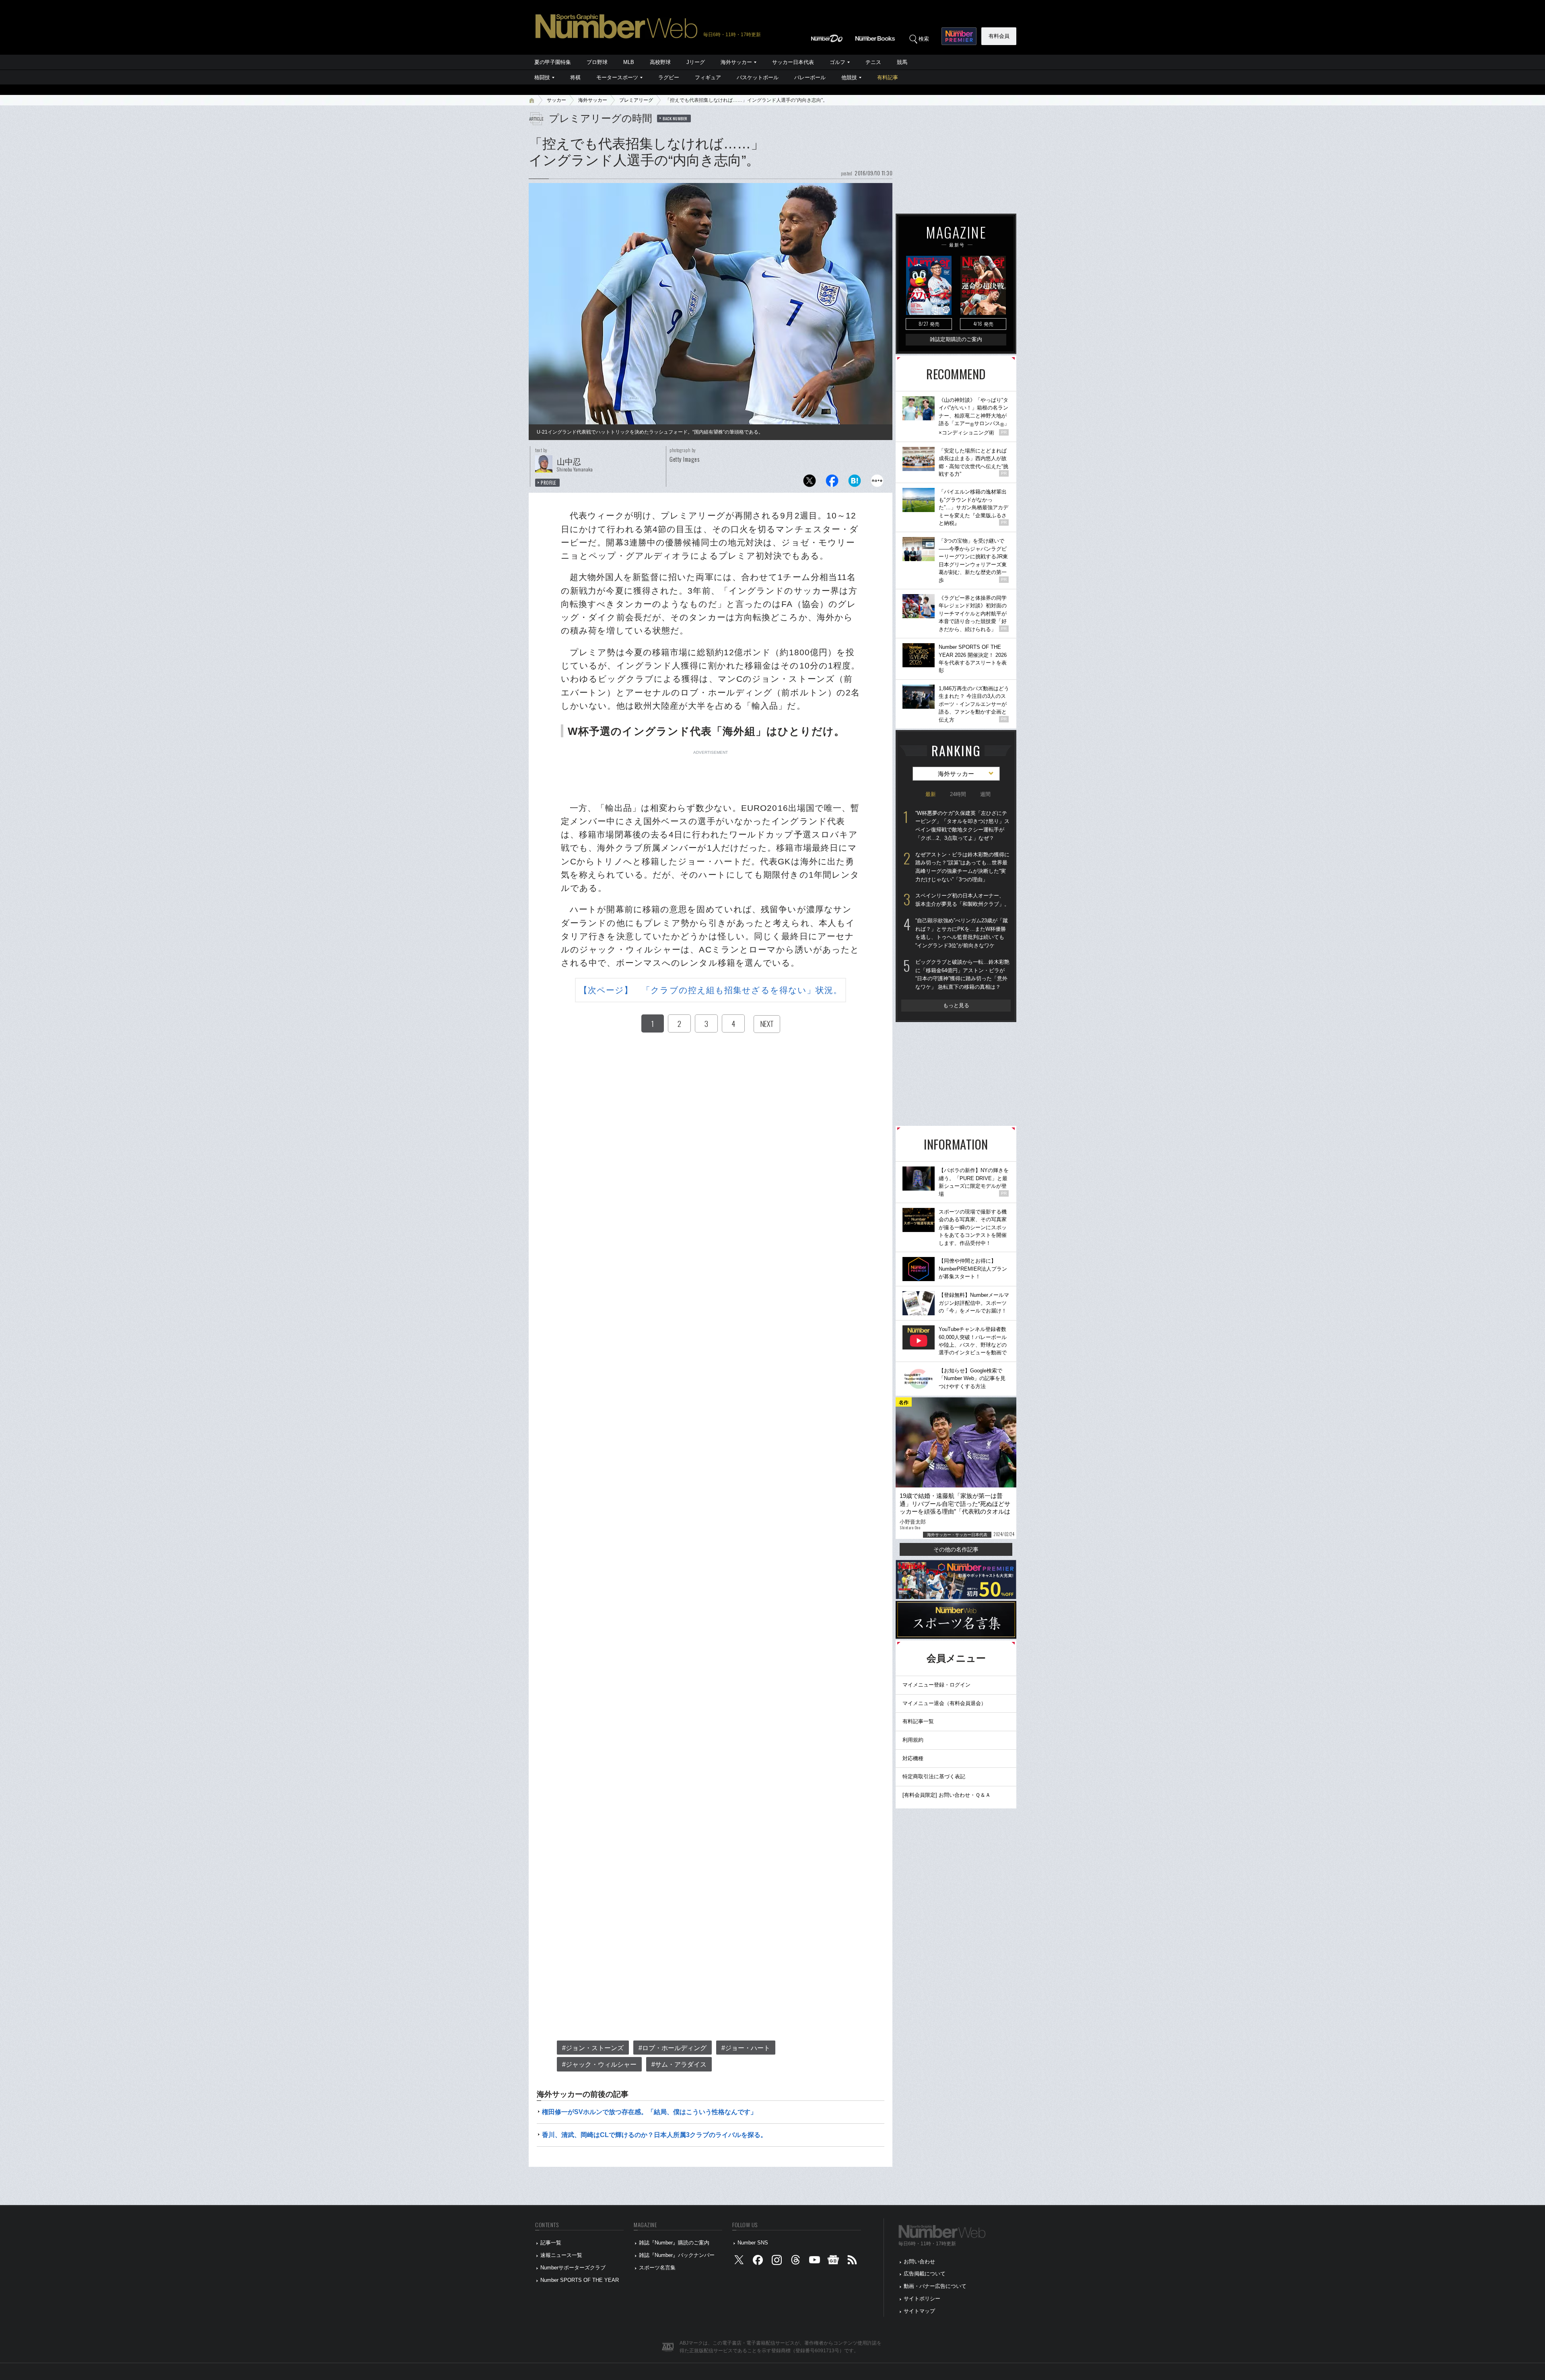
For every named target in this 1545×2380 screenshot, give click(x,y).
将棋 (575, 77)
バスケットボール (758, 77)
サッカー (556, 100)
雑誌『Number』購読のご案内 (674, 2243)
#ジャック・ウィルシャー (599, 2064)
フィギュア (708, 77)
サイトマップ (919, 2311)
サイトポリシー (922, 2299)
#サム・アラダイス (679, 2064)
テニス (873, 62)
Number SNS (753, 2243)
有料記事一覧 (918, 1721)
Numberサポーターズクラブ (573, 2268)
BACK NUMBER (675, 118)
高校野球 (660, 62)
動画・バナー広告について (935, 2286)
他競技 (849, 77)
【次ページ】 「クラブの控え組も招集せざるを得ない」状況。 (711, 990)
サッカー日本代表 (793, 62)
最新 (931, 794)
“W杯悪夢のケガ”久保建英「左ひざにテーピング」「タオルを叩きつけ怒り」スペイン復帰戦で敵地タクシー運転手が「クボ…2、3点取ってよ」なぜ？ (962, 826)
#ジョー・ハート (746, 2048)
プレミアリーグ (636, 100)
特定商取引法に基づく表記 (934, 1776)
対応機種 (913, 1758)
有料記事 (888, 77)
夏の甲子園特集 (553, 62)
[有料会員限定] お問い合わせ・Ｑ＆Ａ (947, 1795)
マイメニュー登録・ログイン (936, 1685)
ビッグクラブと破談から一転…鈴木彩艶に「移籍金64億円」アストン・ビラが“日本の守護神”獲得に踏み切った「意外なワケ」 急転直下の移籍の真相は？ (962, 974)
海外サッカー (736, 62)
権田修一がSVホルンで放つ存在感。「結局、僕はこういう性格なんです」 (649, 2112)
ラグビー (669, 77)
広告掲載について (925, 2274)
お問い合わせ (919, 2262)
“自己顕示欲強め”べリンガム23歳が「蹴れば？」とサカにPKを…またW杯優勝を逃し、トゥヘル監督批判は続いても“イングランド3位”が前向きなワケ (962, 933)
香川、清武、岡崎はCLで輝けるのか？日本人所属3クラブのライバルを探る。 (654, 2135)
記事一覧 (551, 2243)
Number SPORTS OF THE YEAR (580, 2280)
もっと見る (956, 1005)
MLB (629, 62)
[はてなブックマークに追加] (855, 483)
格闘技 (542, 77)
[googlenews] (833, 2262)
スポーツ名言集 (657, 2268)
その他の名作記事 (956, 1549)
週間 (985, 794)
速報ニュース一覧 (561, 2255)
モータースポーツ (617, 77)
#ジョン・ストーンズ (593, 2048)
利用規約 (913, 1740)
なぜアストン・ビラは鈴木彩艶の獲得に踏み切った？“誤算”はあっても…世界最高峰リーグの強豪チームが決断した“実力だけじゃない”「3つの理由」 (962, 867)
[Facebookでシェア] (832, 483)
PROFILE (549, 483)
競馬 (902, 62)
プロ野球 (597, 62)
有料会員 (999, 36)
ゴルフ (837, 62)
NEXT (767, 1024)
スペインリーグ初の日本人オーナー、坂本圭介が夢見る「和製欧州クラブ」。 (962, 900)
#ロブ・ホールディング (673, 2048)
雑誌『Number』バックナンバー (677, 2255)
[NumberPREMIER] (959, 36)
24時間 (958, 794)
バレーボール (810, 77)
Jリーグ (696, 62)
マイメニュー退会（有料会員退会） (944, 1703)
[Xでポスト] (810, 483)
